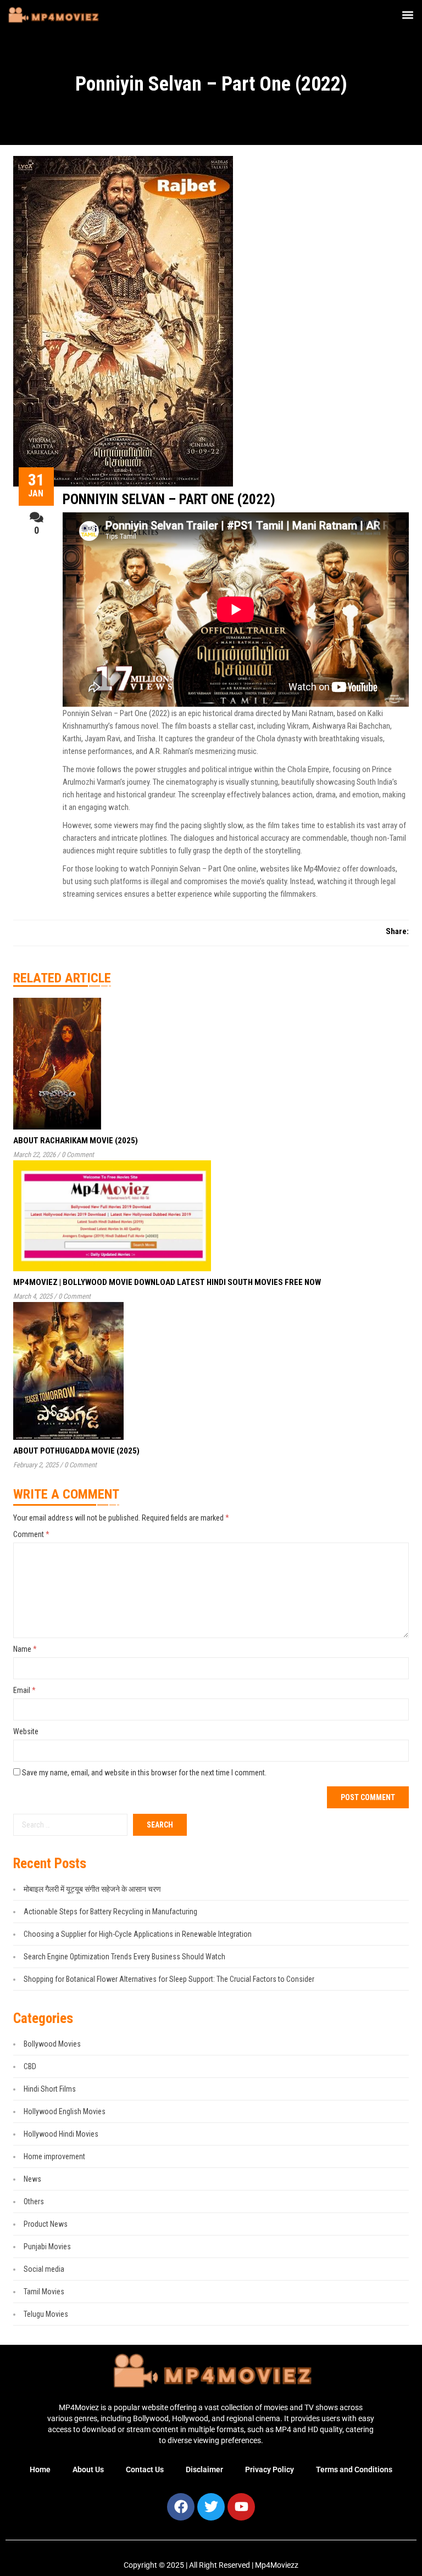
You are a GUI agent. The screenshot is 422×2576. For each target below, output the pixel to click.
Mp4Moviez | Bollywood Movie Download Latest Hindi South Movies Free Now (167, 1282)
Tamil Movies (44, 2292)
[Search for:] (70, 1825)
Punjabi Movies (47, 2247)
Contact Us (145, 2469)
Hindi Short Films (50, 2089)
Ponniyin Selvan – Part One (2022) (169, 499)
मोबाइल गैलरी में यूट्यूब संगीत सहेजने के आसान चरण (92, 1889)
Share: (397, 931)
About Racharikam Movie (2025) (76, 1141)
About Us (88, 2469)
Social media (44, 2269)
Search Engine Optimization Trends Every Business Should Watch (124, 1957)
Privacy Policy (270, 2469)
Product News (46, 2224)
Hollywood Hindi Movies (61, 2134)
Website (26, 1731)
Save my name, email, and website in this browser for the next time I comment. (144, 1773)
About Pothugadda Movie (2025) (76, 1451)
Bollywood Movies (52, 2044)
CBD (30, 2066)
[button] (407, 15)
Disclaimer (204, 2469)
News (32, 2179)
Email (24, 1690)
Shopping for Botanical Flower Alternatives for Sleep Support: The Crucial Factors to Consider (169, 1979)
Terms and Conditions (354, 2469)
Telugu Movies (46, 2314)
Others (34, 2201)
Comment (31, 1534)
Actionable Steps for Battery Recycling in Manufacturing (110, 1912)
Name (25, 1649)
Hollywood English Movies (65, 2111)
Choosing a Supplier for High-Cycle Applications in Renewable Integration (138, 1934)
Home (40, 2469)
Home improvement (54, 2156)
